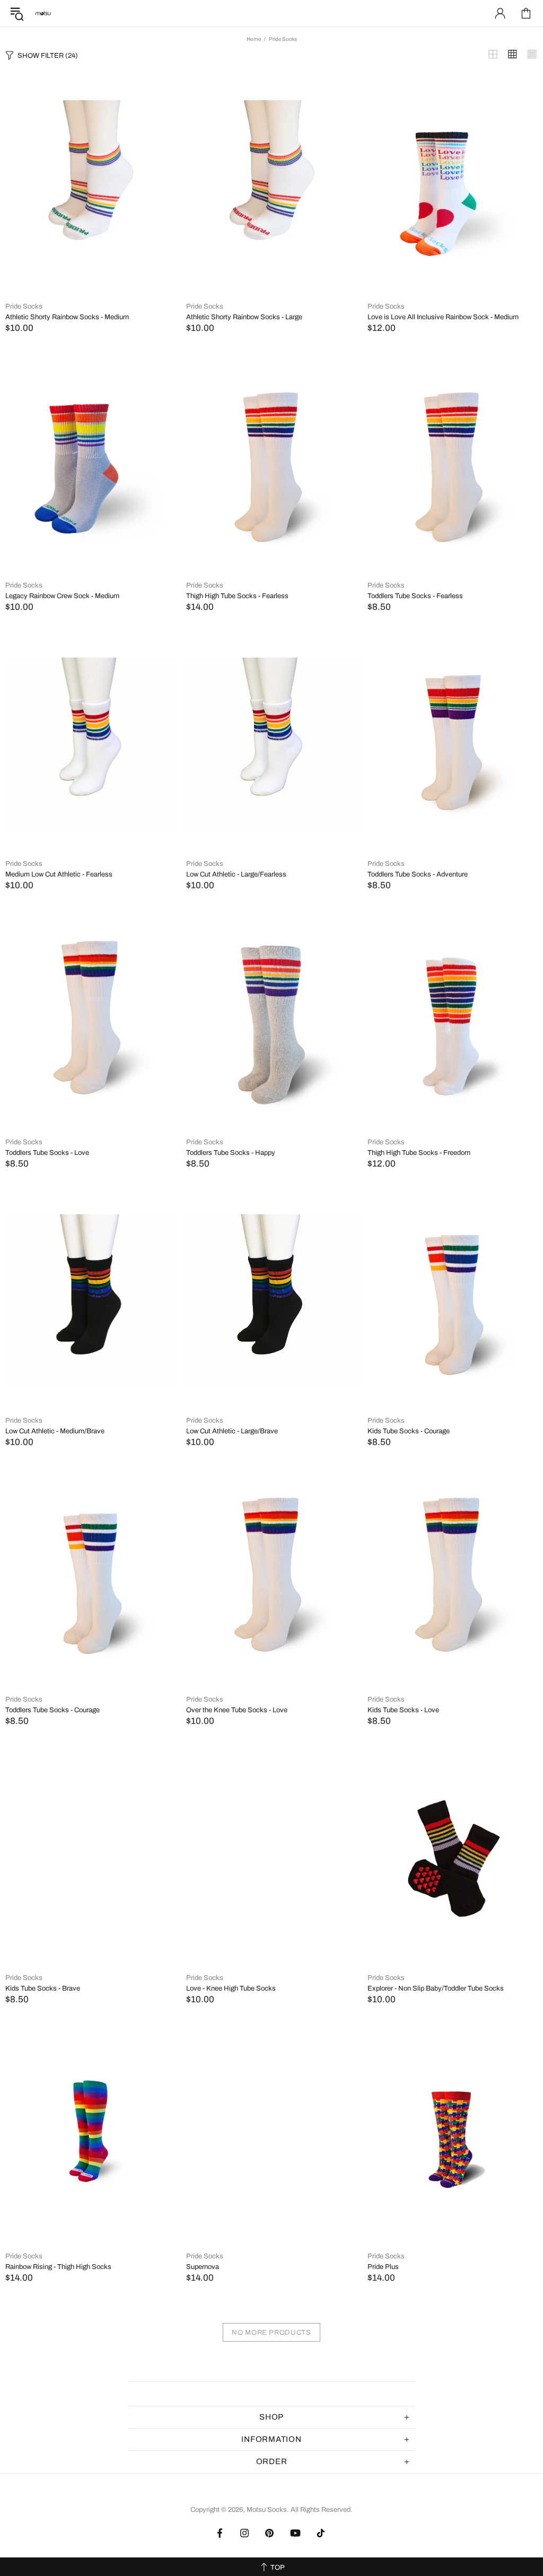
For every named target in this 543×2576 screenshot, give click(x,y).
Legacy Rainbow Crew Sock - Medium (62, 596)
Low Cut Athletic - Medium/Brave (55, 1431)
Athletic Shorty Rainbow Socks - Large (244, 317)
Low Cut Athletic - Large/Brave (232, 1431)
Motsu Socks (43, 13)
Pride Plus (383, 2267)
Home (254, 39)
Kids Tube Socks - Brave (43, 1988)
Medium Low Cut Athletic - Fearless (59, 874)
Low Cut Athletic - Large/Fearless (236, 874)
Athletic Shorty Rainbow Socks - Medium (67, 317)
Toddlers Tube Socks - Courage (52, 1710)
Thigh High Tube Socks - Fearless (237, 596)
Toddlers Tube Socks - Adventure (418, 874)
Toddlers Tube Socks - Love (47, 1153)
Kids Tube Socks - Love (403, 1710)
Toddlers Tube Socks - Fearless (415, 596)
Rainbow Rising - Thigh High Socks (58, 2267)
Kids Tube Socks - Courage (409, 1431)
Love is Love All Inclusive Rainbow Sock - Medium (443, 317)
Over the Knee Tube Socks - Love (237, 1710)
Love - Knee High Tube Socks (231, 1988)
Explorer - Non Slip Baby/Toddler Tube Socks (436, 1988)
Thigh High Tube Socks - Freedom (419, 1153)
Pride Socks (24, 306)
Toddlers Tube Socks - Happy (231, 1153)
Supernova (203, 2267)
